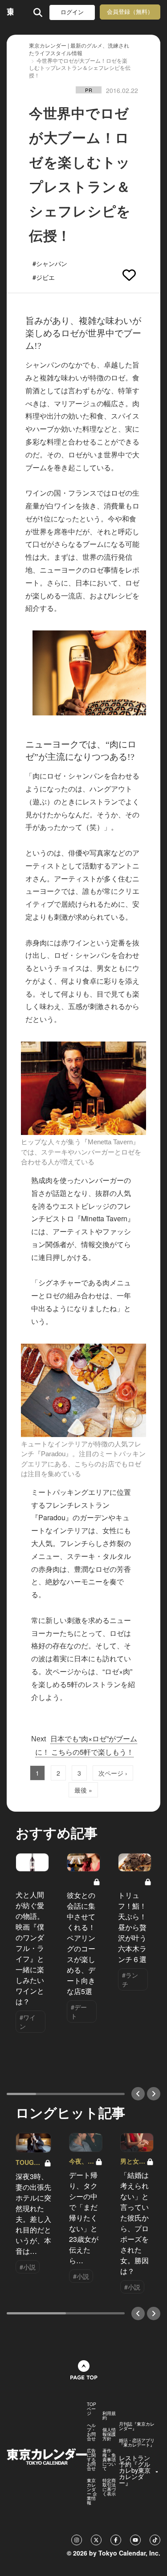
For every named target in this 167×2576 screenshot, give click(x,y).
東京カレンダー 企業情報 (92, 2491)
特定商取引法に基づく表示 (109, 2487)
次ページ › (113, 1773)
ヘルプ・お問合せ (91, 2432)
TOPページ (92, 2409)
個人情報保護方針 (109, 2434)
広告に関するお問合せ (91, 2459)
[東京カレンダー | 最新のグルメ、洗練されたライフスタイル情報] (10, 12)
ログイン (72, 12)
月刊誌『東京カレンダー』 (137, 2426)
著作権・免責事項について (109, 2459)
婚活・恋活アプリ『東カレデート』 (137, 2443)
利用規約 (109, 2415)
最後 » (83, 1790)
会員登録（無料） (130, 12)
